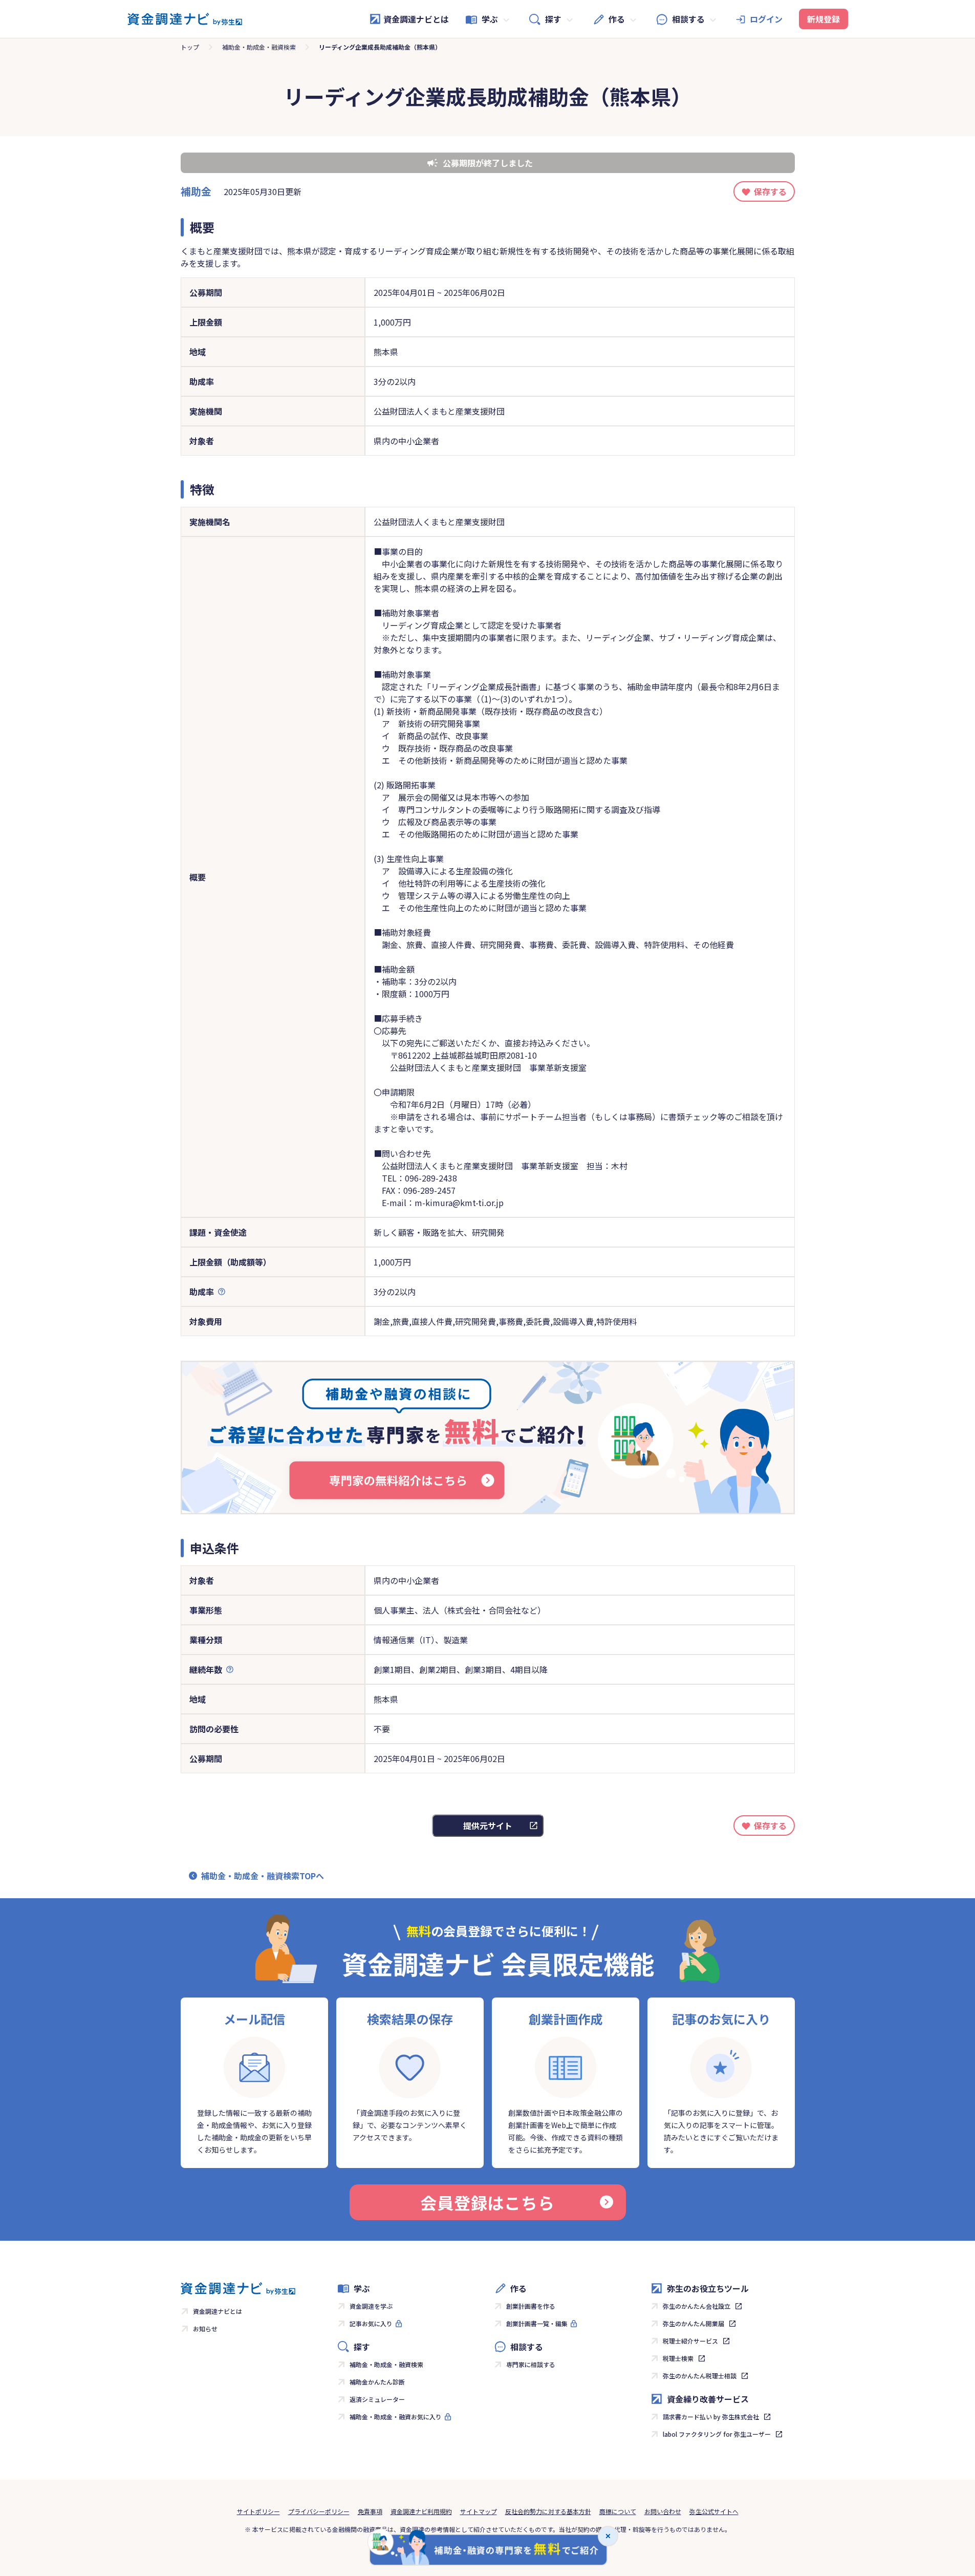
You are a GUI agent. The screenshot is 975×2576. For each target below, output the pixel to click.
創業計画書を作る (531, 2306)
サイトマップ (479, 2511)
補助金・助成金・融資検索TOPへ (263, 1876)
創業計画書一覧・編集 (537, 2323)
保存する (770, 191)
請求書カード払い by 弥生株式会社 (711, 2417)
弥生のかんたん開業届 (694, 2323)
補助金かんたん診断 (377, 2382)
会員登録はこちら (487, 2202)
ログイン (766, 19)
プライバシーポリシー (319, 2511)
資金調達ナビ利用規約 (421, 2511)
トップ (190, 47)
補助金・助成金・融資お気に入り (396, 2417)
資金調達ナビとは (416, 19)
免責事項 (370, 2511)
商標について (618, 2511)
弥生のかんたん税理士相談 (700, 2376)
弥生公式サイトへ (714, 2511)
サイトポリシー (258, 2511)
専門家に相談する (531, 2364)
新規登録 (824, 19)
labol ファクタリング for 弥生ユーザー (717, 2434)
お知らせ (205, 2328)
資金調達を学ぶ (371, 2306)
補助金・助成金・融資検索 (259, 47)
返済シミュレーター (377, 2399)
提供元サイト (488, 1826)
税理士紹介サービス (690, 2341)
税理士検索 (678, 2358)
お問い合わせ (663, 2511)
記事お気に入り (371, 2323)
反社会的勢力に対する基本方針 (548, 2511)
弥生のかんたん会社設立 (697, 2306)
